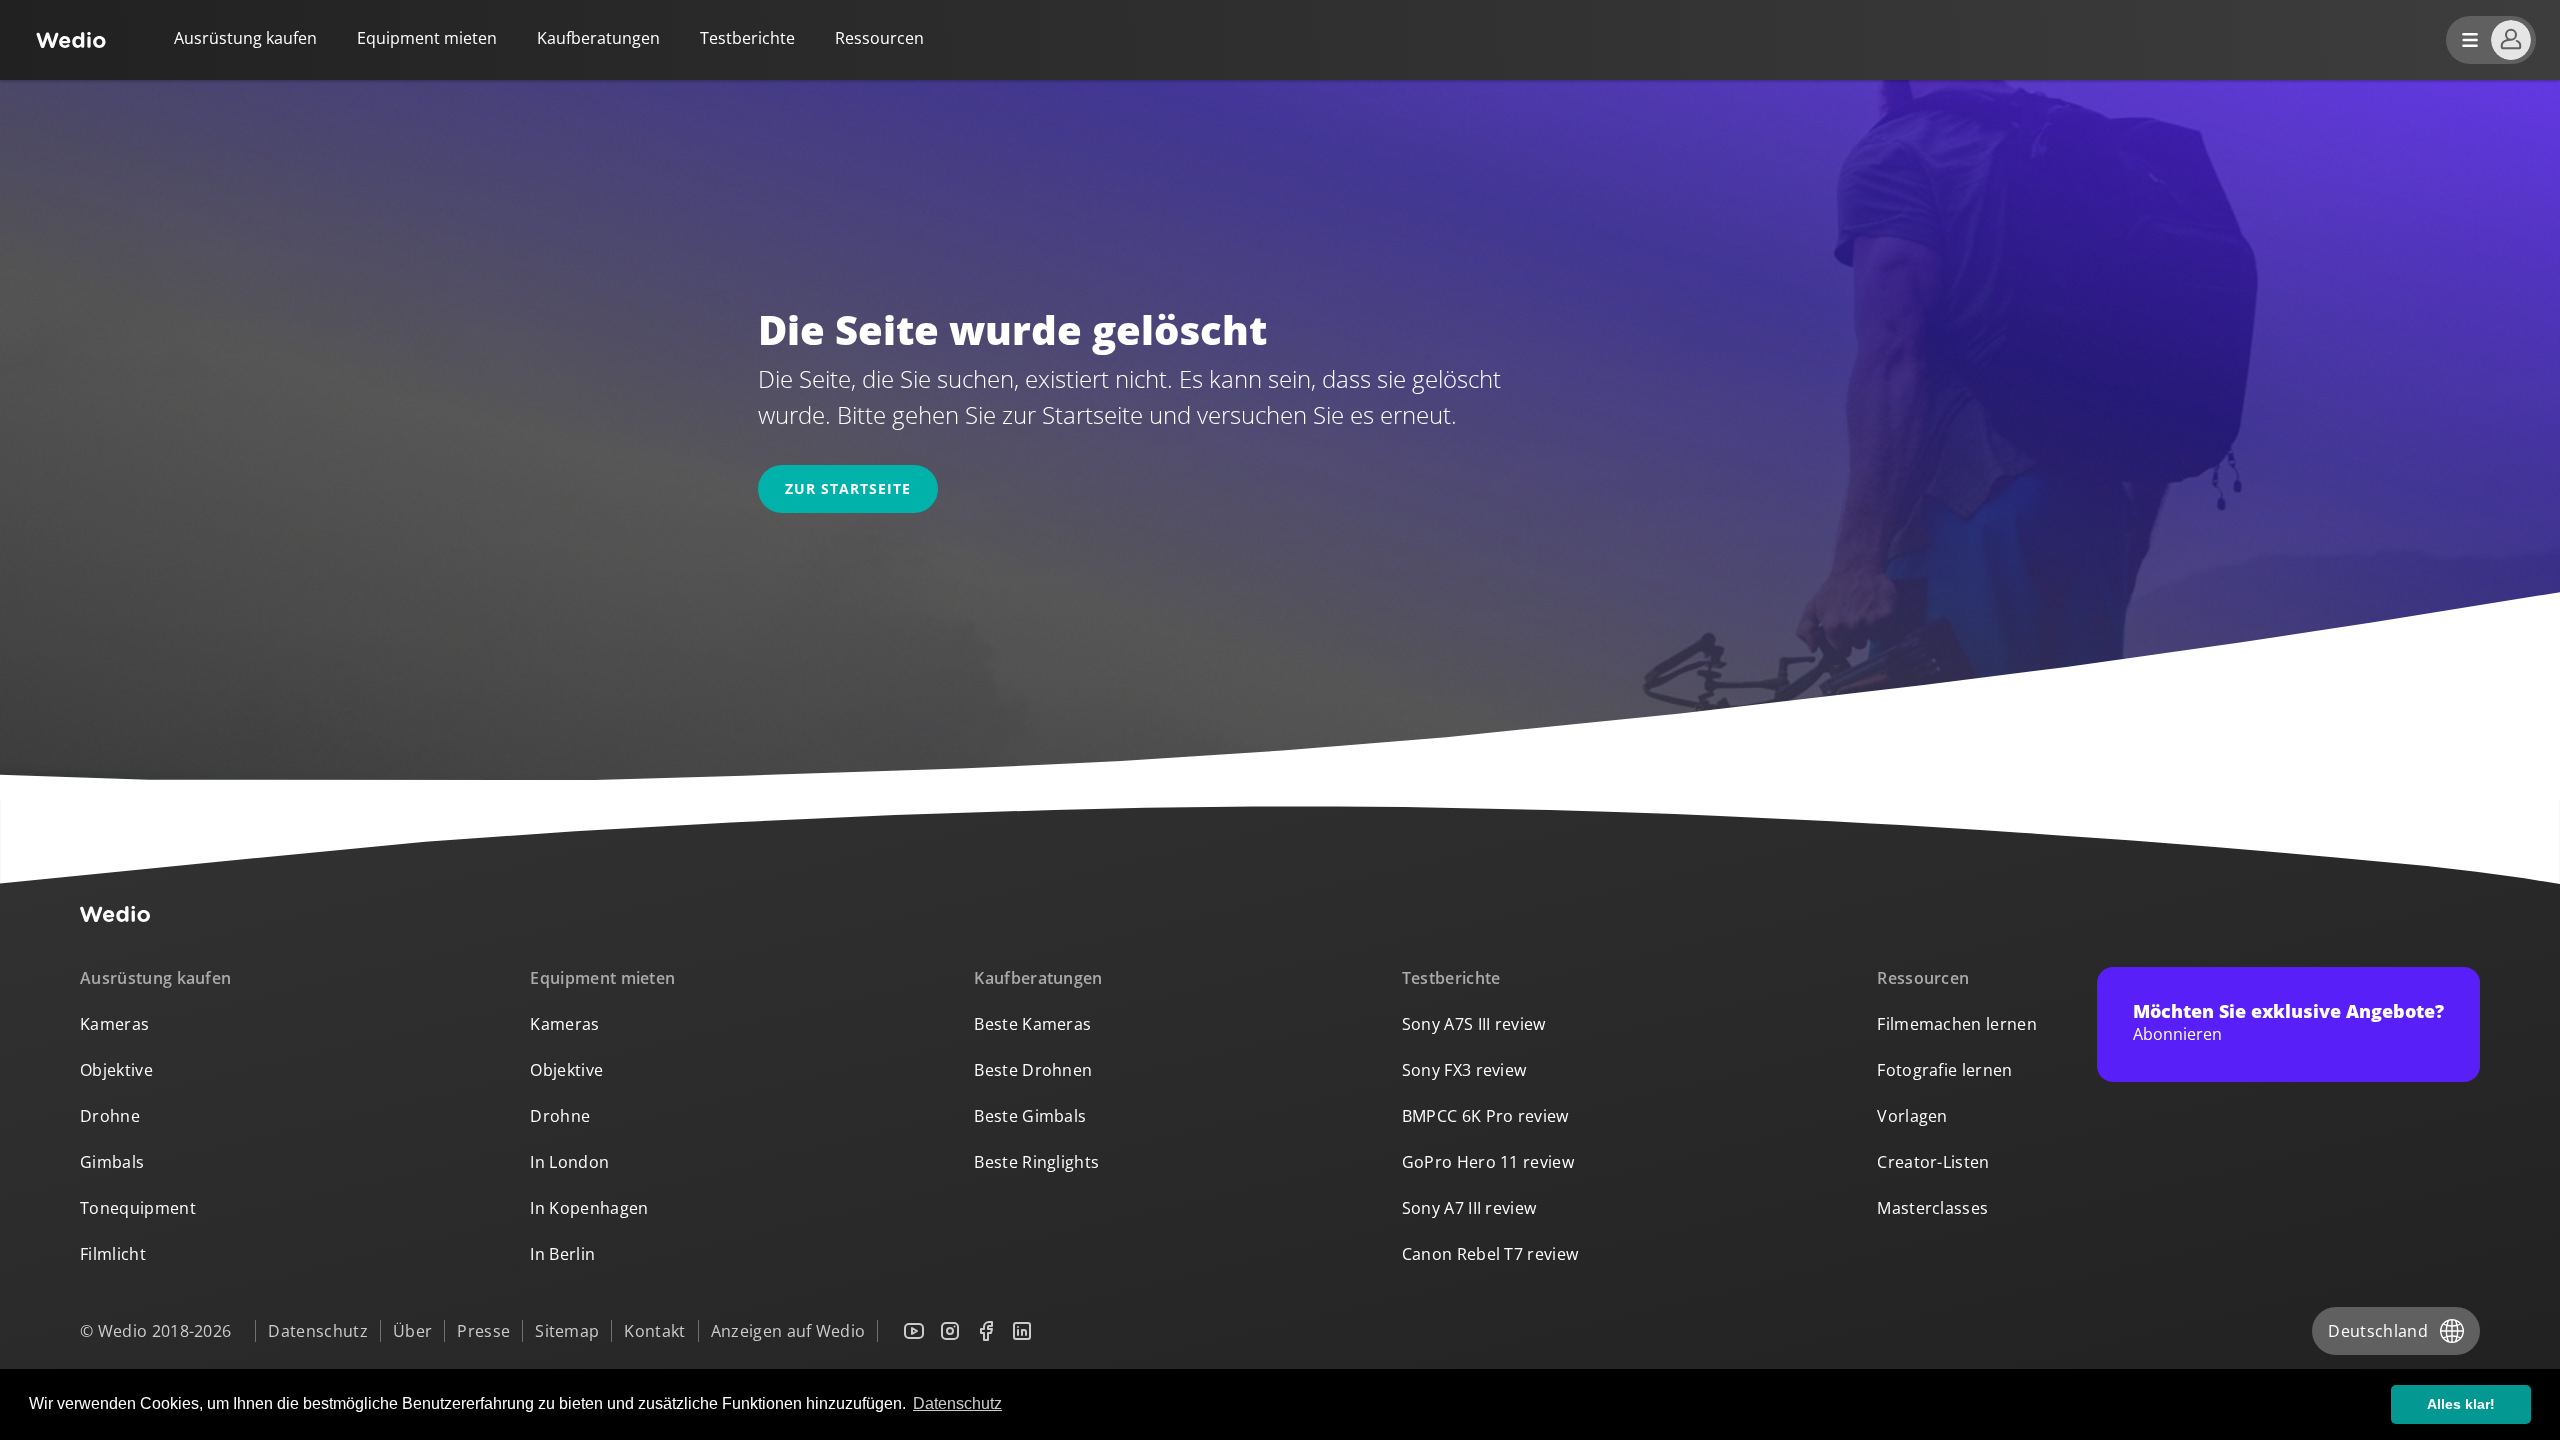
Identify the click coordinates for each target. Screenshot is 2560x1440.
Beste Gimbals (1030, 1116)
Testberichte (747, 38)
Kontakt (654, 1331)
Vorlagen (1912, 1116)
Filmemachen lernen (1957, 1024)
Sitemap (567, 1331)
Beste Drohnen (1033, 1070)
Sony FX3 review (1464, 1070)
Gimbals (112, 1162)
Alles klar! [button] (2461, 1404)
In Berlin (562, 1254)
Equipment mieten (427, 38)
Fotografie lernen (1944, 1070)
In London (569, 1162)
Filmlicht (113, 1254)
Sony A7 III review (1469, 1208)
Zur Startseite (848, 488)
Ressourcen (1923, 978)
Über (412, 1331)
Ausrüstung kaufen (245, 38)
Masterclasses (1932, 1208)
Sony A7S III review (1474, 1024)
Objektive (116, 1070)
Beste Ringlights (1036, 1162)
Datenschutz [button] (957, 1403)
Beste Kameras (1032, 1024)
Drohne (110, 1116)
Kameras (114, 1024)
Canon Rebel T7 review (1490, 1254)
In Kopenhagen (589, 1208)
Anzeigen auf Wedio (788, 1331)
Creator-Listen (1933, 1162)
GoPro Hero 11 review (1488, 1162)
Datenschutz (318, 1331)
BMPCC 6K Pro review (1485, 1116)
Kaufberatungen (598, 38)
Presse (483, 1331)
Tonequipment (138, 1208)
